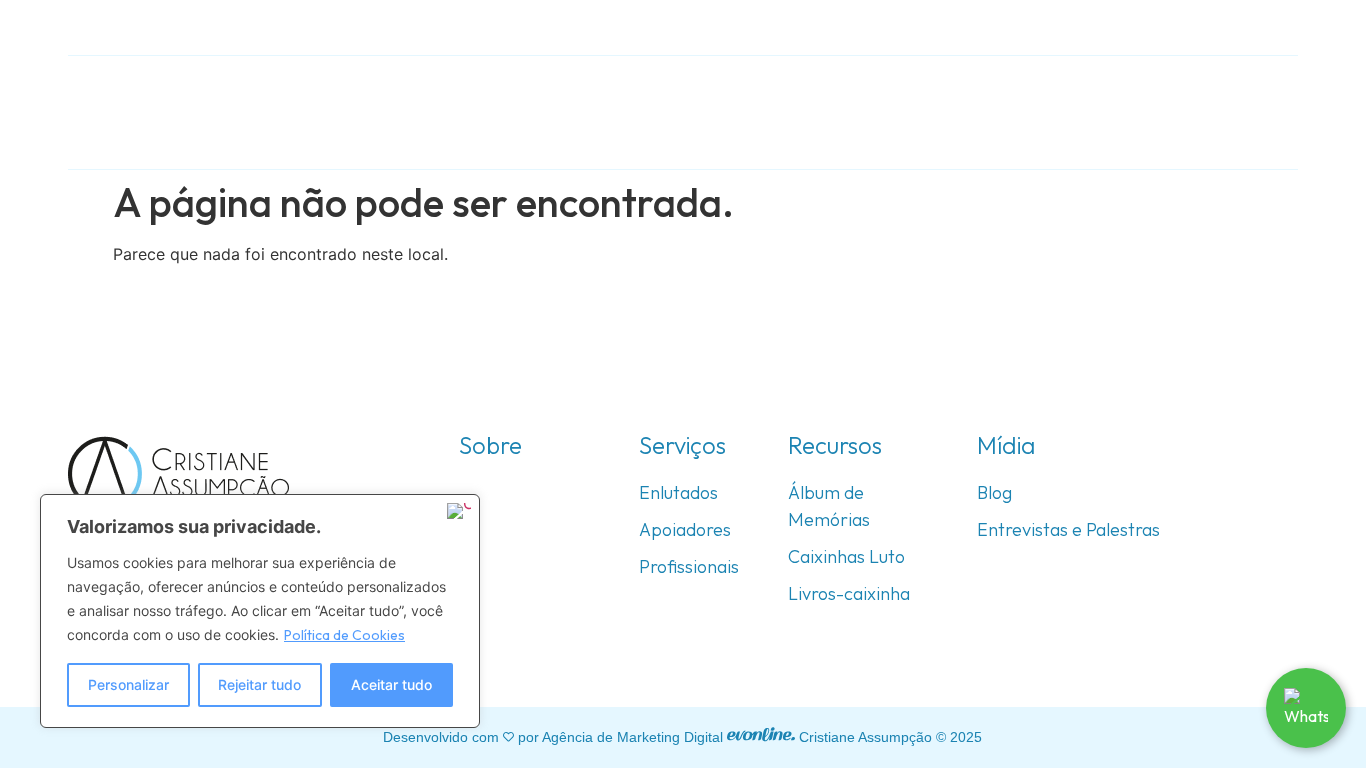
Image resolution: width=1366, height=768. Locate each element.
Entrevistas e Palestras (1068, 529)
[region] (260, 611)
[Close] (459, 511)
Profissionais (689, 566)
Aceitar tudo (391, 684)
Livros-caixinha (849, 593)
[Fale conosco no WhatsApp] (1306, 708)
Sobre (716, 111)
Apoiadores (685, 529)
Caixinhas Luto (846, 556)
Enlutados (678, 492)
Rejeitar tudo (259, 684)
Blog (994, 492)
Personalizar (128, 684)
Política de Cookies (344, 635)
